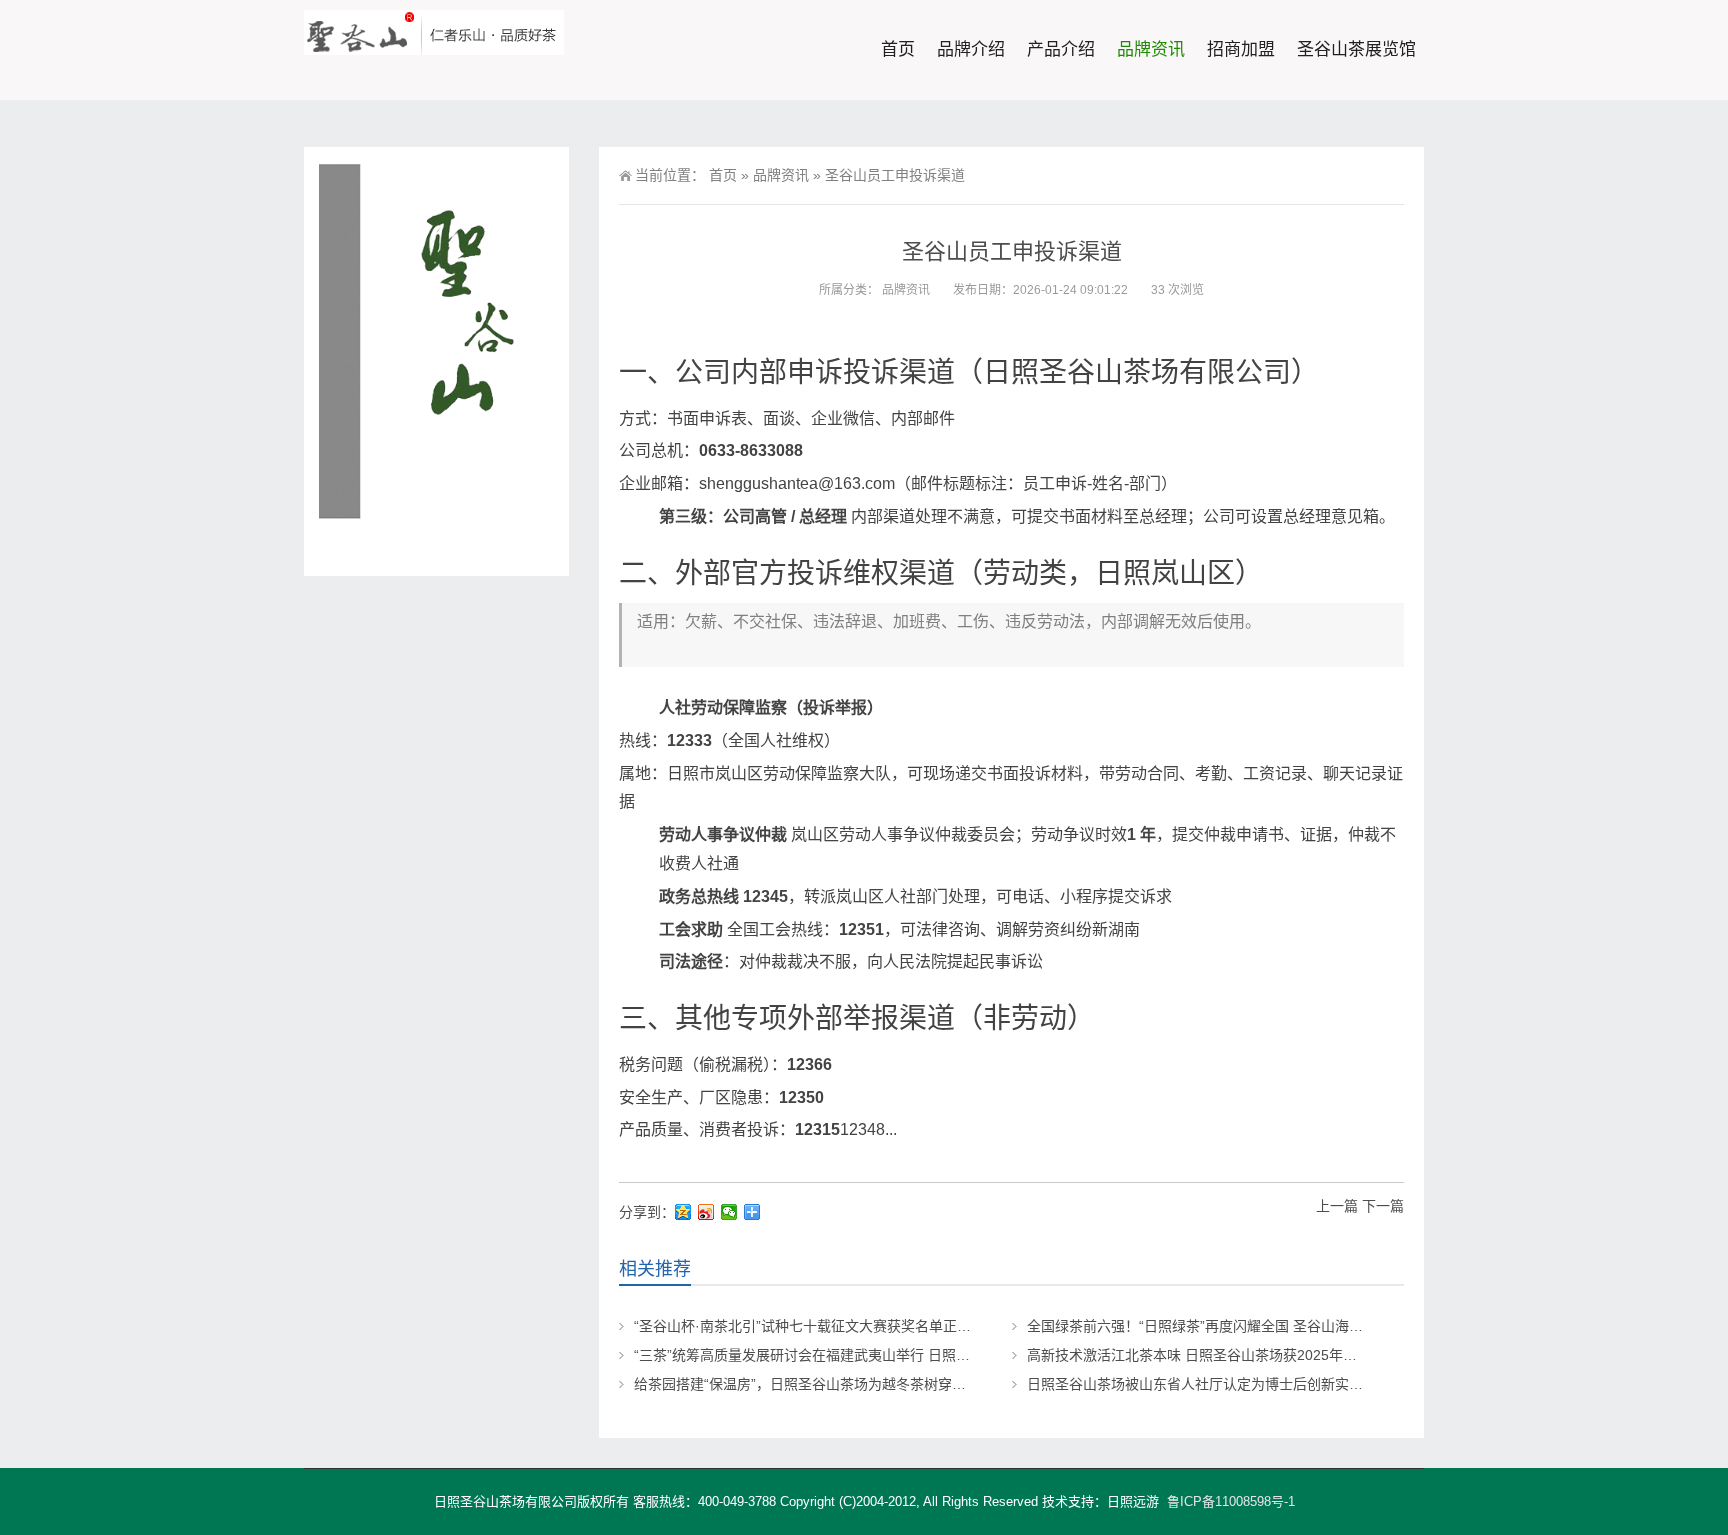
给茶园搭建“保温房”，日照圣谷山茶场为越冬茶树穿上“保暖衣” (826, 1384)
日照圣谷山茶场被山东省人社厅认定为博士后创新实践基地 (1209, 1384)
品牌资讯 (1151, 49)
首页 (898, 49)
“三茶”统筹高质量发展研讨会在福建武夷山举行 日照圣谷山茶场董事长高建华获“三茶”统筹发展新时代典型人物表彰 (989, 1355)
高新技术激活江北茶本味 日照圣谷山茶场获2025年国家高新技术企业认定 (1255, 1355)
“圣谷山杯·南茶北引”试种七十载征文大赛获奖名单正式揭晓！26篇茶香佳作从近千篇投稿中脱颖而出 (943, 1326)
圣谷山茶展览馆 (1356, 49)
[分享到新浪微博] (706, 1212)
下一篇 (1383, 1206)
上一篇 (1337, 1206)
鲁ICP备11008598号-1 (1231, 1501)
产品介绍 (1061, 49)
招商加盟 (1241, 49)
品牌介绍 (971, 49)
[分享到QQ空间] (683, 1212)
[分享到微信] (729, 1212)
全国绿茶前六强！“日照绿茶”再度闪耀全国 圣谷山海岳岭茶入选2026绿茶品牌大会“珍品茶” (1307, 1326)
